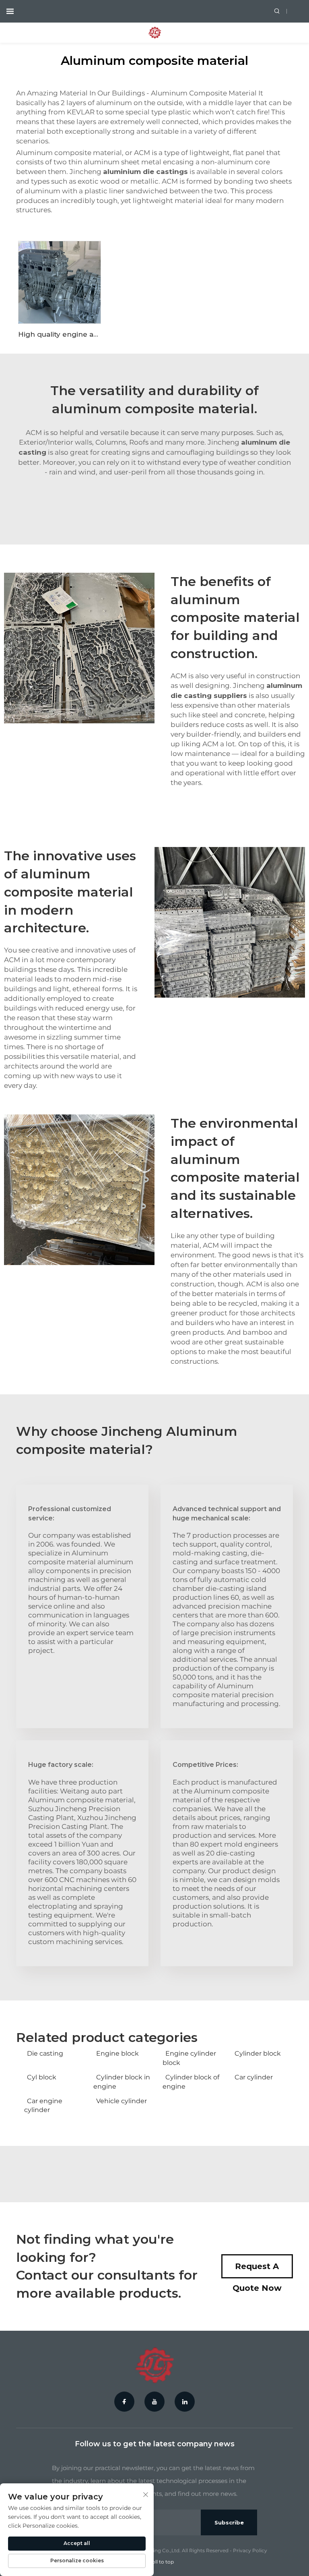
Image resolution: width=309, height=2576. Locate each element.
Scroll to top (159, 2562)
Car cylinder (254, 2077)
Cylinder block (258, 2053)
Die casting (45, 2053)
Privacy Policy (250, 2550)
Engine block (117, 2053)
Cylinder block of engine (191, 2082)
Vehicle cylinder (122, 2101)
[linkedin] (185, 2402)
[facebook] (124, 2402)
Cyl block (42, 2077)
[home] (155, 32)
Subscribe (229, 2522)
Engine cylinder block (189, 2058)
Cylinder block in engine (122, 2082)
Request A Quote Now (257, 2270)
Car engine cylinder (43, 2105)
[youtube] (154, 2402)
